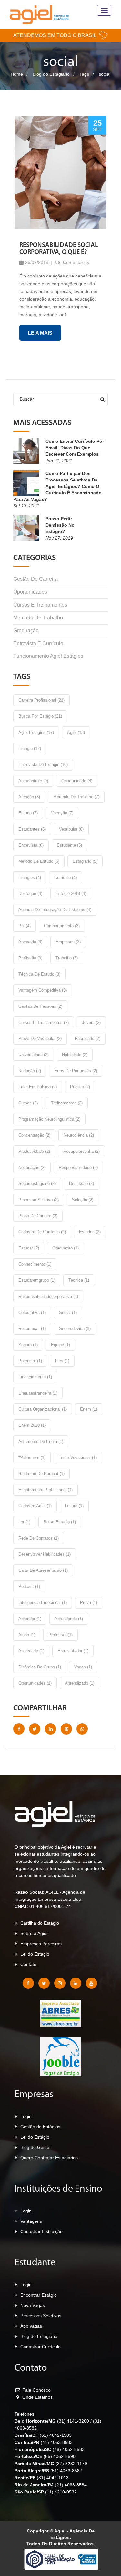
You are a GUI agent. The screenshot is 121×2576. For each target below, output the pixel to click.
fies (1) (62, 1361)
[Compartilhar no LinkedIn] (50, 1729)
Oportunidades (30, 592)
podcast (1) (29, 1586)
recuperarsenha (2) (81, 1151)
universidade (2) (34, 1055)
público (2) (80, 1087)
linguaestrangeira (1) (38, 1393)
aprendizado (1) (80, 1683)
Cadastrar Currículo (40, 2347)
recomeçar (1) (32, 1329)
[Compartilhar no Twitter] (35, 1729)
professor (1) (60, 1635)
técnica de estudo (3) (39, 974)
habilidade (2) (75, 1055)
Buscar (27, 399)
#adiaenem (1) (32, 1458)
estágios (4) (30, 877)
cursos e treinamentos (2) (44, 1022)
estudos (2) (90, 1232)
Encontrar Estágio (39, 2295)
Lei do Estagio (35, 1954)
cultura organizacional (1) (43, 1409)
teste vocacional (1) (78, 1458)
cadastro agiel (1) (35, 1506)
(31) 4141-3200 (74, 2421)
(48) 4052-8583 (69, 2449)
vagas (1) (83, 1667)
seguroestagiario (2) (37, 1184)
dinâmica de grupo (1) (40, 1667)
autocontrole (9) (33, 781)
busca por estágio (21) (40, 716)
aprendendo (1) (69, 1619)
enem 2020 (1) (32, 1425)
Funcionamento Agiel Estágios (48, 656)
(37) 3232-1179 (71, 2464)
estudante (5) (69, 845)
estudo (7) (28, 813)
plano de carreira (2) (38, 1216)
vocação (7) (62, 813)
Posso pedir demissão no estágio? (60, 525)
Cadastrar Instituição (41, 2231)
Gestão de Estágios (40, 2127)
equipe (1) (60, 1345)
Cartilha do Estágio (40, 1923)
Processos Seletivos (41, 2316)
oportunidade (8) (77, 781)
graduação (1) (66, 1248)
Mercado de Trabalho (38, 618)
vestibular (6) (71, 829)
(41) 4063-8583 (57, 2442)
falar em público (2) (38, 1087)
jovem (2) (91, 1022)
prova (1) (89, 1603)
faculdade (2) (88, 1039)
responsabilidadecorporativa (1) (48, 1296)
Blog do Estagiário (51, 74)
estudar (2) (29, 1248)
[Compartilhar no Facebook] (19, 1729)
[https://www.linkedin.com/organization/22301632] (76, 1983)
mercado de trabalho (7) (76, 797)
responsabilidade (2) (78, 1167)
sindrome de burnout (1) (41, 1474)
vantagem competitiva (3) (43, 990)
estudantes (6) (32, 829)
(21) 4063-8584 (71, 2485)
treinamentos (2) (67, 1103)
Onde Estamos (37, 2397)
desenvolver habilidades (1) (45, 1554)
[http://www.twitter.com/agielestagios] (44, 1983)
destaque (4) (30, 894)
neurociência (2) (79, 1135)
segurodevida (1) (75, 1329)
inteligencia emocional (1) (43, 1603)
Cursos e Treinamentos (40, 605)
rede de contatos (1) (39, 1538)
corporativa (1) (32, 1312)
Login (26, 2116)
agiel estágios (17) (36, 732)
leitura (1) (74, 1506)
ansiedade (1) (31, 1651)
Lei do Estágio (35, 2137)
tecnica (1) (79, 1280)
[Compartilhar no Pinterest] (66, 1729)
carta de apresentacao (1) (43, 1570)
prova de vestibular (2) (40, 1039)
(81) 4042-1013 (53, 2478)
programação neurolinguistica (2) (49, 1119)
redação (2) (30, 1071)
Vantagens (31, 2221)
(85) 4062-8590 (60, 2456)
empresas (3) (68, 942)
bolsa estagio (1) (60, 1522)
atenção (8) (29, 797)
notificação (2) (32, 1167)
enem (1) (89, 1409)
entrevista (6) (31, 845)
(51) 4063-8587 (66, 2471)
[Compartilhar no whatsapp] (82, 1729)
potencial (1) (30, 1361)
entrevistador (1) (73, 1651)
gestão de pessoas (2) (40, 1006)
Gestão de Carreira (35, 579)
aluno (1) (27, 1635)
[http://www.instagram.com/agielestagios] (60, 1983)
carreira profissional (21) (41, 700)
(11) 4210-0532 (61, 2492)
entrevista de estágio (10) (43, 765)
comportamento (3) (62, 926)
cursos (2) (28, 1103)
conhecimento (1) (35, 1264)
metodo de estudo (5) (39, 861)
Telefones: (25, 2414)
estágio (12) (30, 748)
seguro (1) (28, 1345)
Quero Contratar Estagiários (49, 2158)
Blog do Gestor (36, 2147)
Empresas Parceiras (41, 1944)
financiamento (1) (35, 1377)
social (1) (68, 1312)
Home (17, 74)
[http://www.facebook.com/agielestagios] (28, 1983)
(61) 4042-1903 (56, 2435)
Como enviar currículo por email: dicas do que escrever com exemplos (75, 448)
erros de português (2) (76, 1071)
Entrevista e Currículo (38, 643)
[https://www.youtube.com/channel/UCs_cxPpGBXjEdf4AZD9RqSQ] (91, 1983)
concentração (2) (34, 1135)
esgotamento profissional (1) (45, 1490)
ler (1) (24, 1522)
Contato (28, 1964)
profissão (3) (30, 958)
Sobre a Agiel (34, 1933)
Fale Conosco (36, 2390)
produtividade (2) (34, 1151)
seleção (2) (83, 1200)
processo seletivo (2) (39, 1200)
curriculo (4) (66, 877)
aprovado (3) (30, 942)
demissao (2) (81, 1184)
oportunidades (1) (35, 1683)
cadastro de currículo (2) (42, 1232)
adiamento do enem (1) (41, 1441)
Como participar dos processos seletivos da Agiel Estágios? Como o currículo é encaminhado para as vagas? (57, 486)
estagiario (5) (85, 861)
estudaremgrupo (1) (37, 1280)
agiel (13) (76, 732)
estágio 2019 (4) (71, 894)
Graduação (26, 631)
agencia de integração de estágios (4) (55, 910)
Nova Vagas (33, 2305)
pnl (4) (25, 926)
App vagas (31, 2326)
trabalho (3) (67, 958)
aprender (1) (30, 1619)
